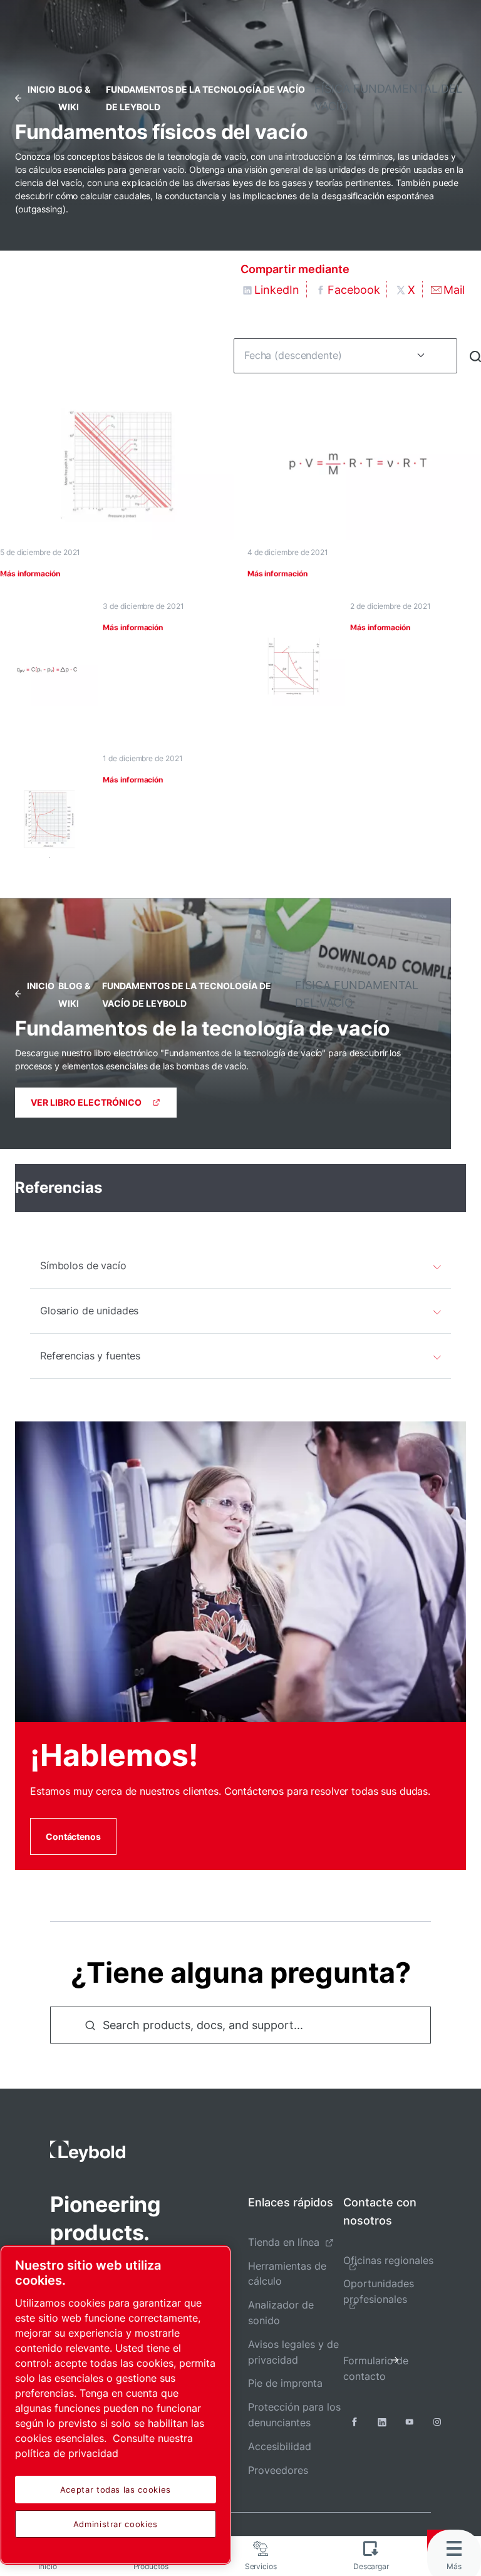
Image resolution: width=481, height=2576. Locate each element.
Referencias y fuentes (90, 1356)
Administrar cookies (116, 2524)
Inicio (41, 89)
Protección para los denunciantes (294, 2415)
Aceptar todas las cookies (116, 2490)
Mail (454, 290)
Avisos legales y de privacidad (293, 2352)
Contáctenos (73, 1836)
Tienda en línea (284, 2242)
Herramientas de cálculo (287, 2274)
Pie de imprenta (285, 2383)
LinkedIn (277, 290)
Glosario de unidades (89, 1311)
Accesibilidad (280, 2446)
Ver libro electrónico (86, 1102)
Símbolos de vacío (83, 1265)
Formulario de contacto (376, 2368)
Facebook (354, 290)
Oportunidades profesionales (379, 2291)
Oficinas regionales (388, 2260)
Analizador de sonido (281, 2313)
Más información (30, 574)
